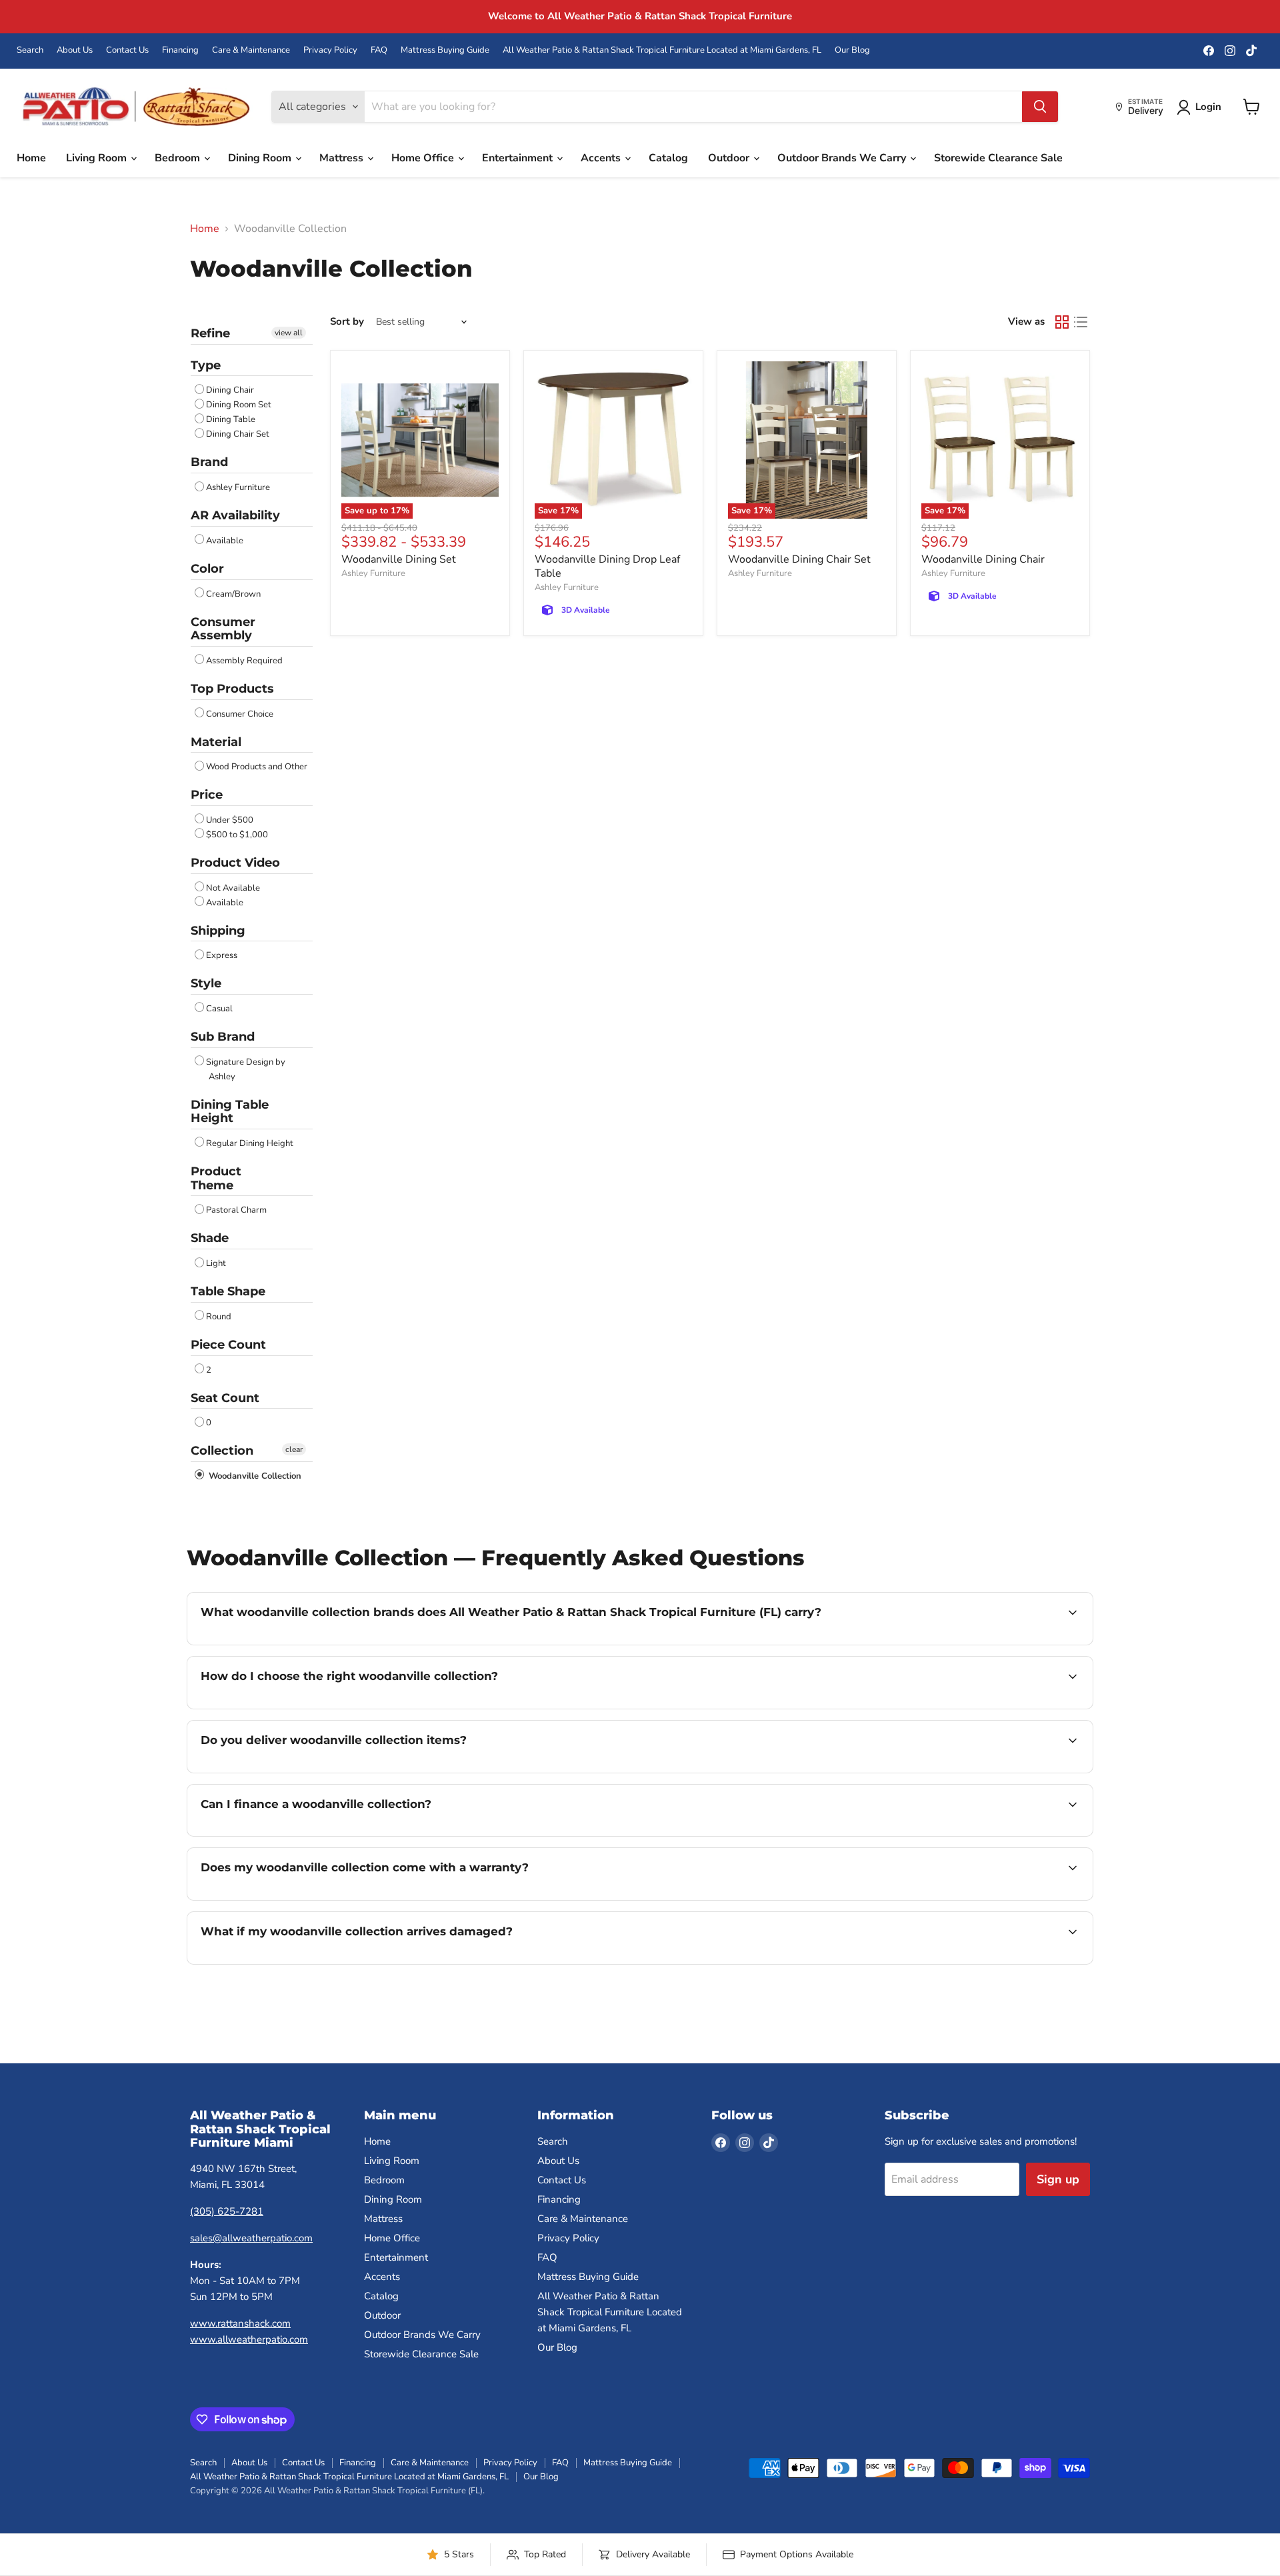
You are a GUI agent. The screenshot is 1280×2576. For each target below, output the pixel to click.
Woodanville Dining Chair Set (799, 559)
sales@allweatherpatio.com (251, 2238)
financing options (309, 1835)
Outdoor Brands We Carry (843, 158)
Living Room (98, 158)
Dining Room (261, 158)
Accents (602, 158)
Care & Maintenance (251, 50)
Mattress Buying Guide (445, 50)
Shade (210, 1238)
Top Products (232, 689)
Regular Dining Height (250, 1143)
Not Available (233, 888)
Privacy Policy (330, 50)
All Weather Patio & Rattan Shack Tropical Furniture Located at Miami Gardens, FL (662, 50)
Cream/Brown (233, 594)
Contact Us (127, 50)
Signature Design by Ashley (246, 1069)
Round (219, 1317)
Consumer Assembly (223, 629)
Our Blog (852, 50)
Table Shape (228, 1291)
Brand (209, 462)
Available (225, 541)
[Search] (1040, 107)
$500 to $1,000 (237, 835)
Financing (180, 50)
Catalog (668, 158)
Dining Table (231, 419)
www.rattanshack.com (240, 2323)
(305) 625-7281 (227, 2211)
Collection (222, 1451)
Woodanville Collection (254, 1476)
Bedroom (179, 158)
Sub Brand (223, 1037)
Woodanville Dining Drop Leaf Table (607, 566)
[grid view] (1062, 322)
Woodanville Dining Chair (983, 559)
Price (207, 795)
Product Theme (216, 1178)
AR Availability (235, 515)
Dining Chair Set (238, 434)
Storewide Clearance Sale (998, 158)
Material (216, 742)
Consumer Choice (240, 714)
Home (31, 158)
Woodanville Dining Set (399, 559)
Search (30, 50)
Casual (219, 1009)
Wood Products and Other (257, 767)
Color (207, 569)
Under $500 (230, 820)
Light (216, 1263)
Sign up (1058, 2179)
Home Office (424, 158)
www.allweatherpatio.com (249, 2339)
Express (222, 955)
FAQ (379, 50)
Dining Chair (230, 390)
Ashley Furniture (238, 487)
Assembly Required (244, 661)
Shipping (218, 931)
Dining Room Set (239, 405)
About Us (75, 50)
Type (206, 365)
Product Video (235, 863)
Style (206, 983)
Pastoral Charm (236, 1210)
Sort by (347, 322)
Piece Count (228, 1345)
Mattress (343, 158)
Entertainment (519, 158)
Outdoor (730, 158)
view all (289, 333)
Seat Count (225, 1398)
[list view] (1081, 322)
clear (294, 1449)
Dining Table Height (230, 1112)
